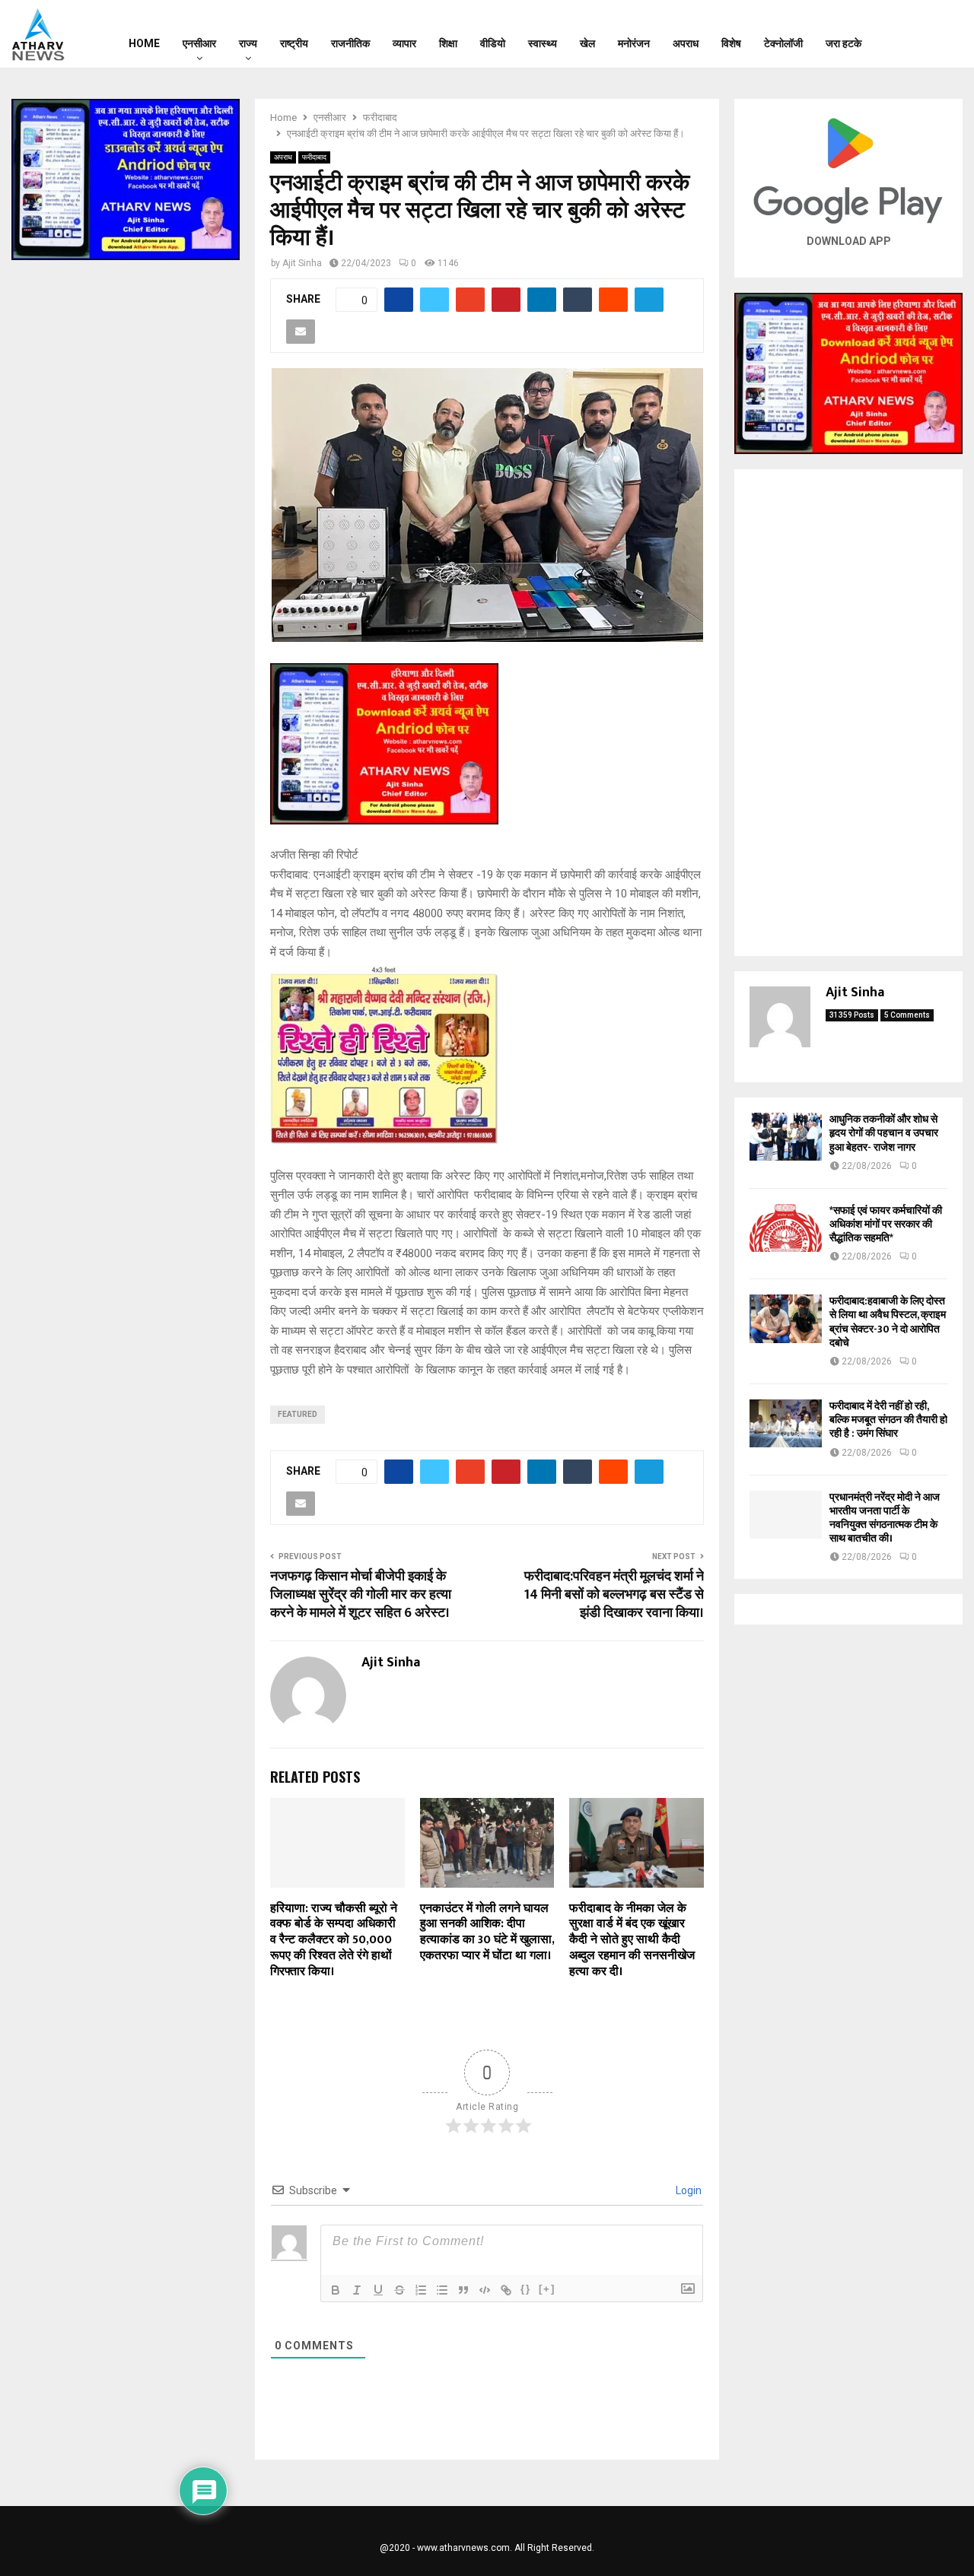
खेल (587, 43)
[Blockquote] (463, 2290)
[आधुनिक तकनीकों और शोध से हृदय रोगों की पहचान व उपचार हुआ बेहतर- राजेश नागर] (786, 1137)
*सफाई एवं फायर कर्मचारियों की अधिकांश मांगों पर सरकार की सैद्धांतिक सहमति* (886, 1224)
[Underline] (378, 2290)
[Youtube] (945, 34)
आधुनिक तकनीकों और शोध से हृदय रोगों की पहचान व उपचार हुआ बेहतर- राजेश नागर (884, 1133)
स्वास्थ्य (543, 43)
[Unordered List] (442, 2290)
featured (298, 1414)
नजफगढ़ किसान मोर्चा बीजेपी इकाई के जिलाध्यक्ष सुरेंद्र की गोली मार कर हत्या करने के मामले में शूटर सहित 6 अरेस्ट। (361, 1595)
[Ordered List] (421, 2290)
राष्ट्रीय (294, 43)
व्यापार (404, 43)
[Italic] (357, 2290)
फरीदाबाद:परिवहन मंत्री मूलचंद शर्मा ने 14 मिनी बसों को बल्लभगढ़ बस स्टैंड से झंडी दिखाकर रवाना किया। (614, 1595)
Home (144, 43)
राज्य (248, 43)
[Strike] (399, 2290)
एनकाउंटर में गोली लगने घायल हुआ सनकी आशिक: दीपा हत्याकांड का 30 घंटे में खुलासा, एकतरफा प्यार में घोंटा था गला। (487, 1932)
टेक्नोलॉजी (783, 43)
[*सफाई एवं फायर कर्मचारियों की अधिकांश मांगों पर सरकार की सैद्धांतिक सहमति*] (786, 1228)
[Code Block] (485, 2290)
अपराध (686, 43)
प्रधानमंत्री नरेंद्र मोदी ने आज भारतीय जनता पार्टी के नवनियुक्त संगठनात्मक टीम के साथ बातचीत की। (885, 1518)
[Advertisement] (848, 713)
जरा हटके (843, 43)
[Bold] (336, 2290)
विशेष (731, 43)
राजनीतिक (350, 43)
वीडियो (493, 43)
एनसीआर (199, 43)
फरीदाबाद (314, 157)
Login (688, 2190)
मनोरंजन (634, 43)
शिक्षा (448, 43)
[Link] (506, 2290)
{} (526, 2289)
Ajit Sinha (302, 263)
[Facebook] (906, 34)
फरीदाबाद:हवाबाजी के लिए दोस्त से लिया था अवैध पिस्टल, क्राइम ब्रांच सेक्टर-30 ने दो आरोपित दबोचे (888, 1322)
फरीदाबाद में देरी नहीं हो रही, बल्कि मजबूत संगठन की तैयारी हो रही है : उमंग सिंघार (888, 1420)
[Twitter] (925, 34)
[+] (547, 2289)
